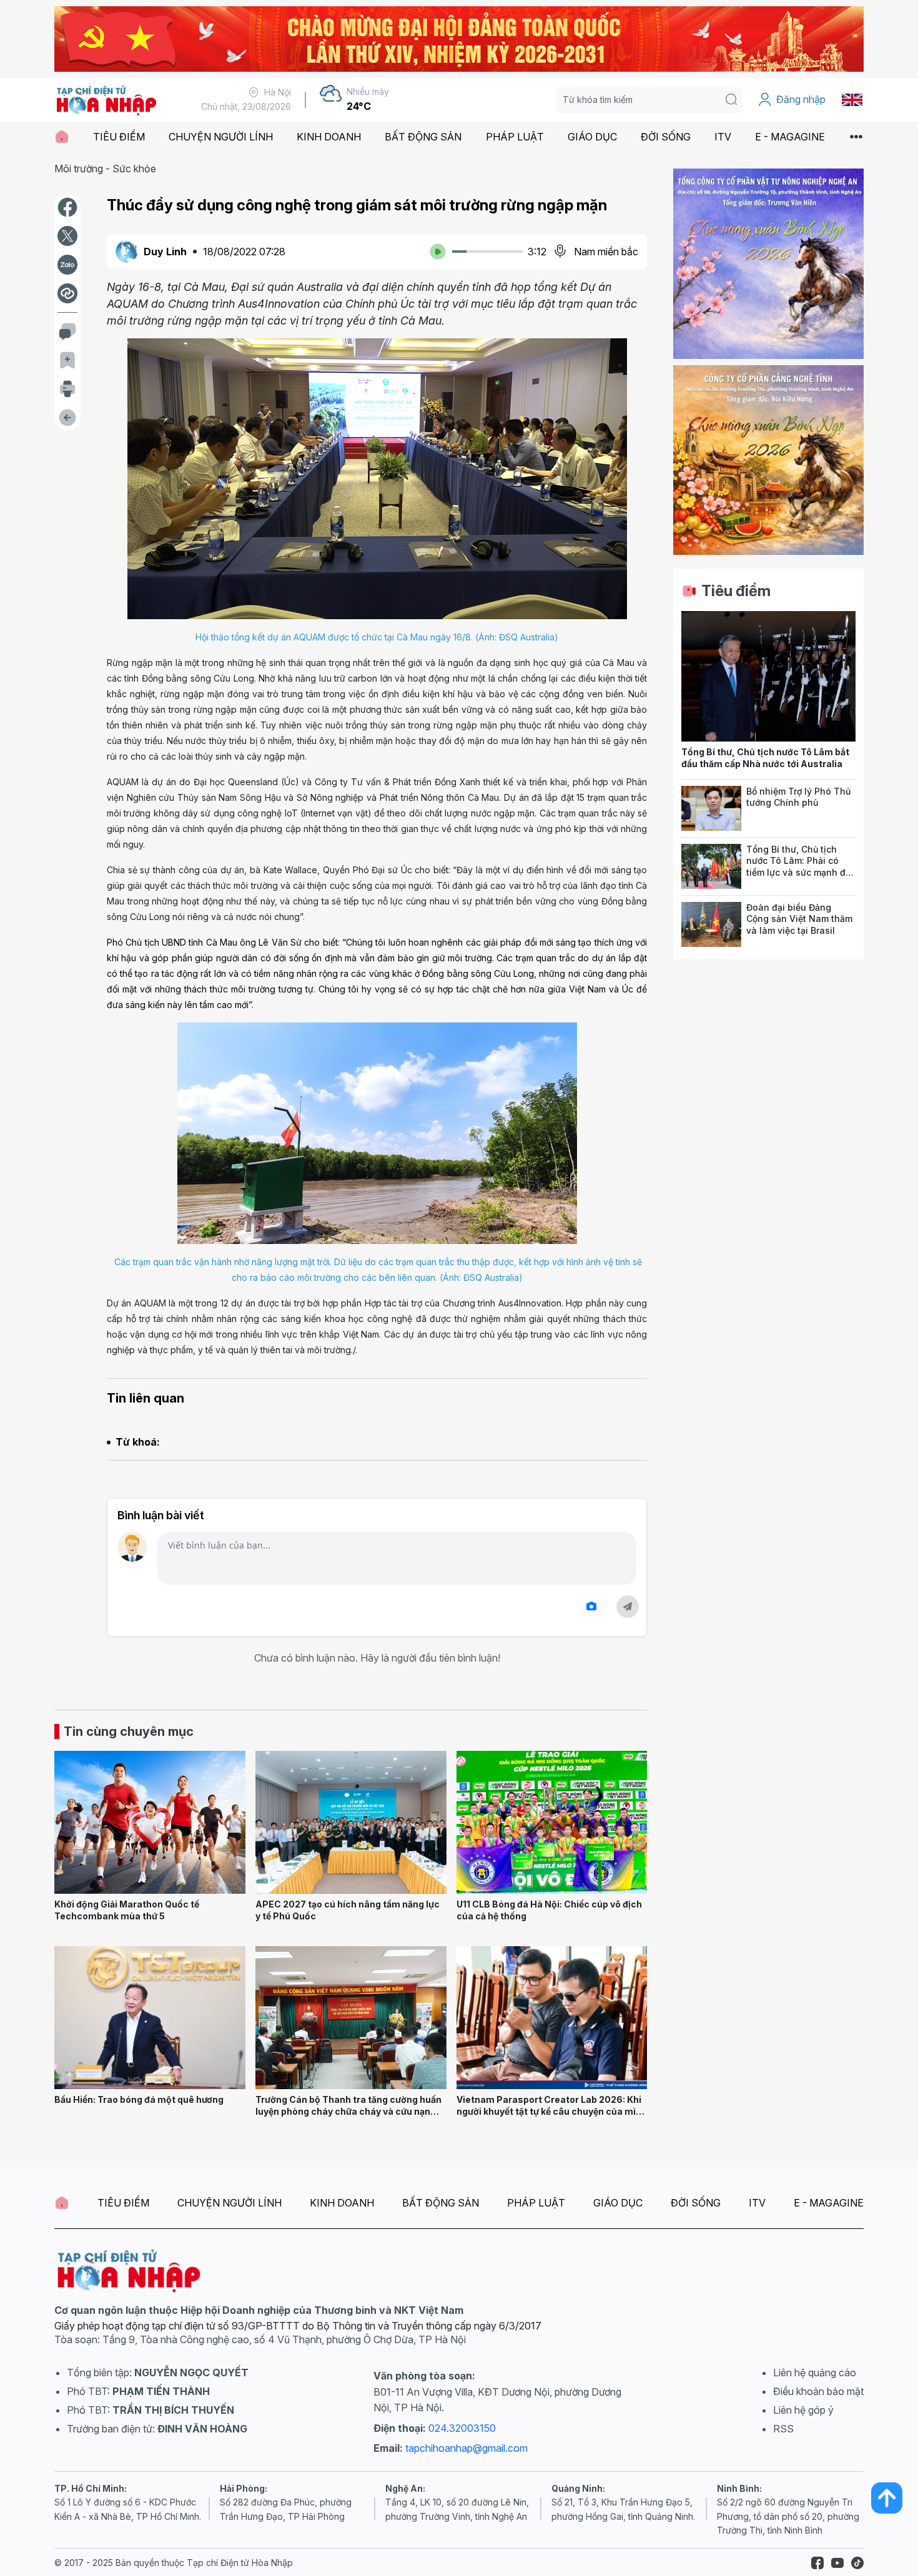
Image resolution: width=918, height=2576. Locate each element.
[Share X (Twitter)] (67, 236)
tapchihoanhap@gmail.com (466, 2448)
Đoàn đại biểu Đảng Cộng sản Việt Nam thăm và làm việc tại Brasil (799, 919)
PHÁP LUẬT (515, 137)
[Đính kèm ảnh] (591, 1606)
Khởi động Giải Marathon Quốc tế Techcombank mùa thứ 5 (127, 1910)
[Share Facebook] (67, 207)
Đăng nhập (801, 99)
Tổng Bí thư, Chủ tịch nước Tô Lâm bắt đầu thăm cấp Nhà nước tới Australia (765, 758)
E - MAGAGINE (790, 137)
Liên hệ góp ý (803, 2410)
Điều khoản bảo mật (818, 2391)
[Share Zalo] (67, 265)
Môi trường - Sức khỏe (105, 169)
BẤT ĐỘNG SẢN (423, 137)
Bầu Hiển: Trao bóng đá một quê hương (139, 2099)
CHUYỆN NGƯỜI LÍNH (221, 137)
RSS (783, 2429)
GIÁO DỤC (592, 137)
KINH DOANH (329, 137)
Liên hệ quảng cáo (815, 2373)
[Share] (67, 293)
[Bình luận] (67, 331)
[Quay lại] (67, 418)
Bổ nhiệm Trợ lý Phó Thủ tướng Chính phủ (798, 797)
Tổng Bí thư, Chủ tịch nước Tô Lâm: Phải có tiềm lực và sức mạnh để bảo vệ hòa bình (798, 867)
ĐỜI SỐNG (666, 137)
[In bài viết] (67, 389)
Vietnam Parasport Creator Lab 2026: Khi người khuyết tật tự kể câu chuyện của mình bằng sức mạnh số (552, 2111)
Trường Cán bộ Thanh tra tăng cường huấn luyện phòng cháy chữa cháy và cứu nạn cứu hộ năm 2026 (348, 2111)
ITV (723, 137)
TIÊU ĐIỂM (119, 137)
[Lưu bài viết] (67, 360)
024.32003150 (462, 2428)
